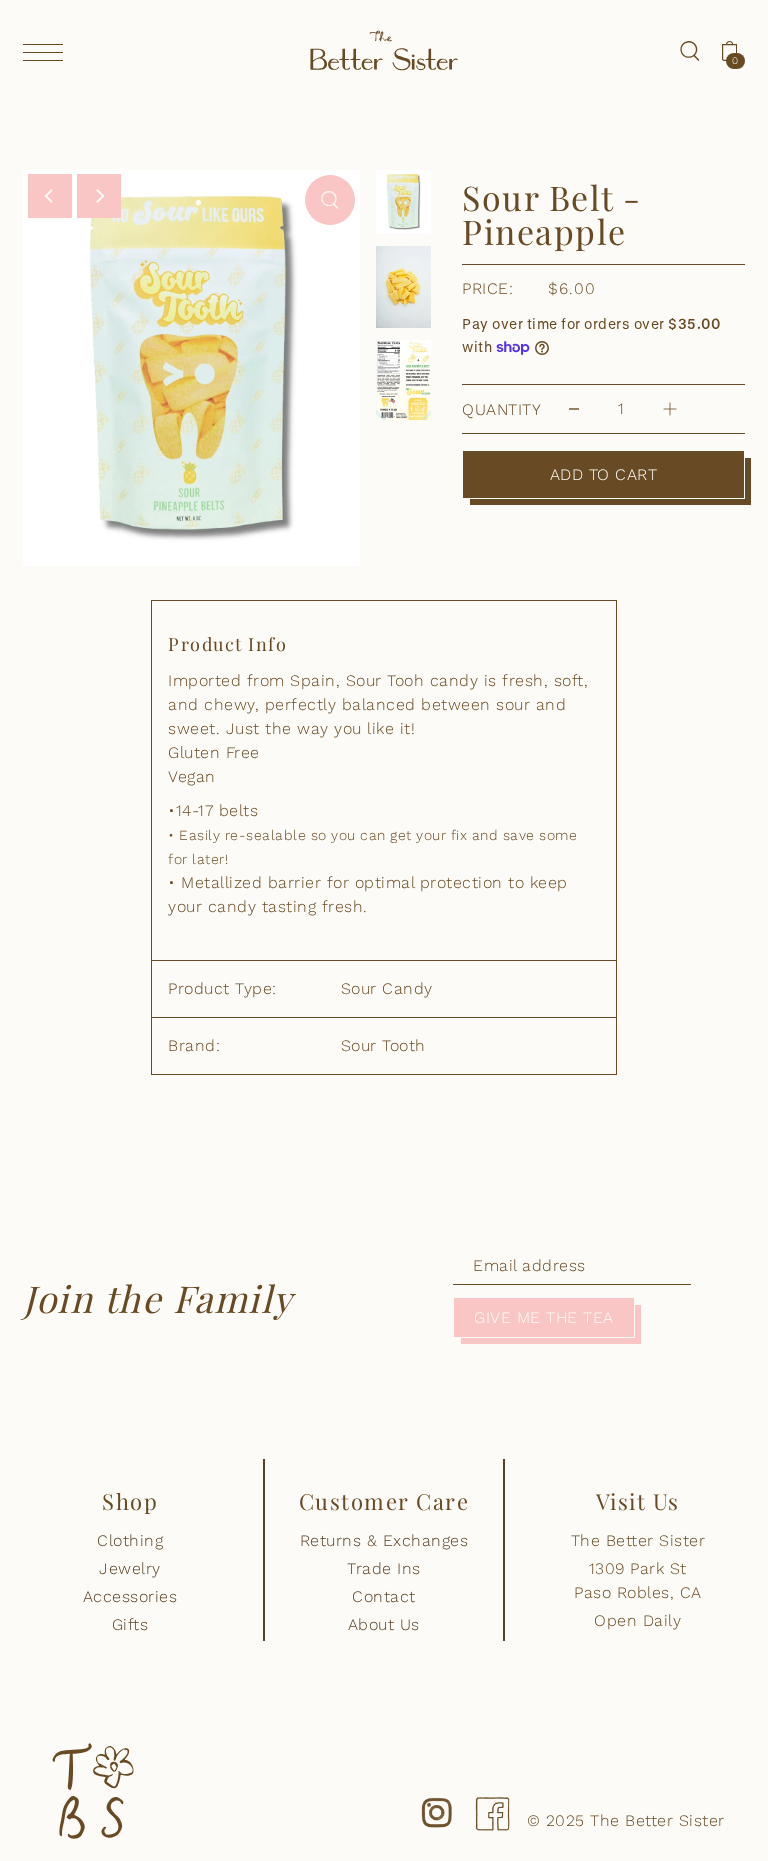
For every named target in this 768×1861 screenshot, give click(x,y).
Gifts (130, 1624)
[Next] (99, 196)
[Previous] (50, 196)
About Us (384, 1624)
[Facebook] (492, 1797)
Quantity (501, 409)
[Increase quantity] (670, 409)
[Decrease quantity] (574, 409)
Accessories (130, 1596)
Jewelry (130, 1568)
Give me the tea (544, 1317)
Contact (384, 1596)
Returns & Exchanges (384, 1540)
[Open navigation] (48, 52)
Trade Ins (384, 1568)
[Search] (690, 50)
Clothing (130, 1540)
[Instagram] (437, 1797)
